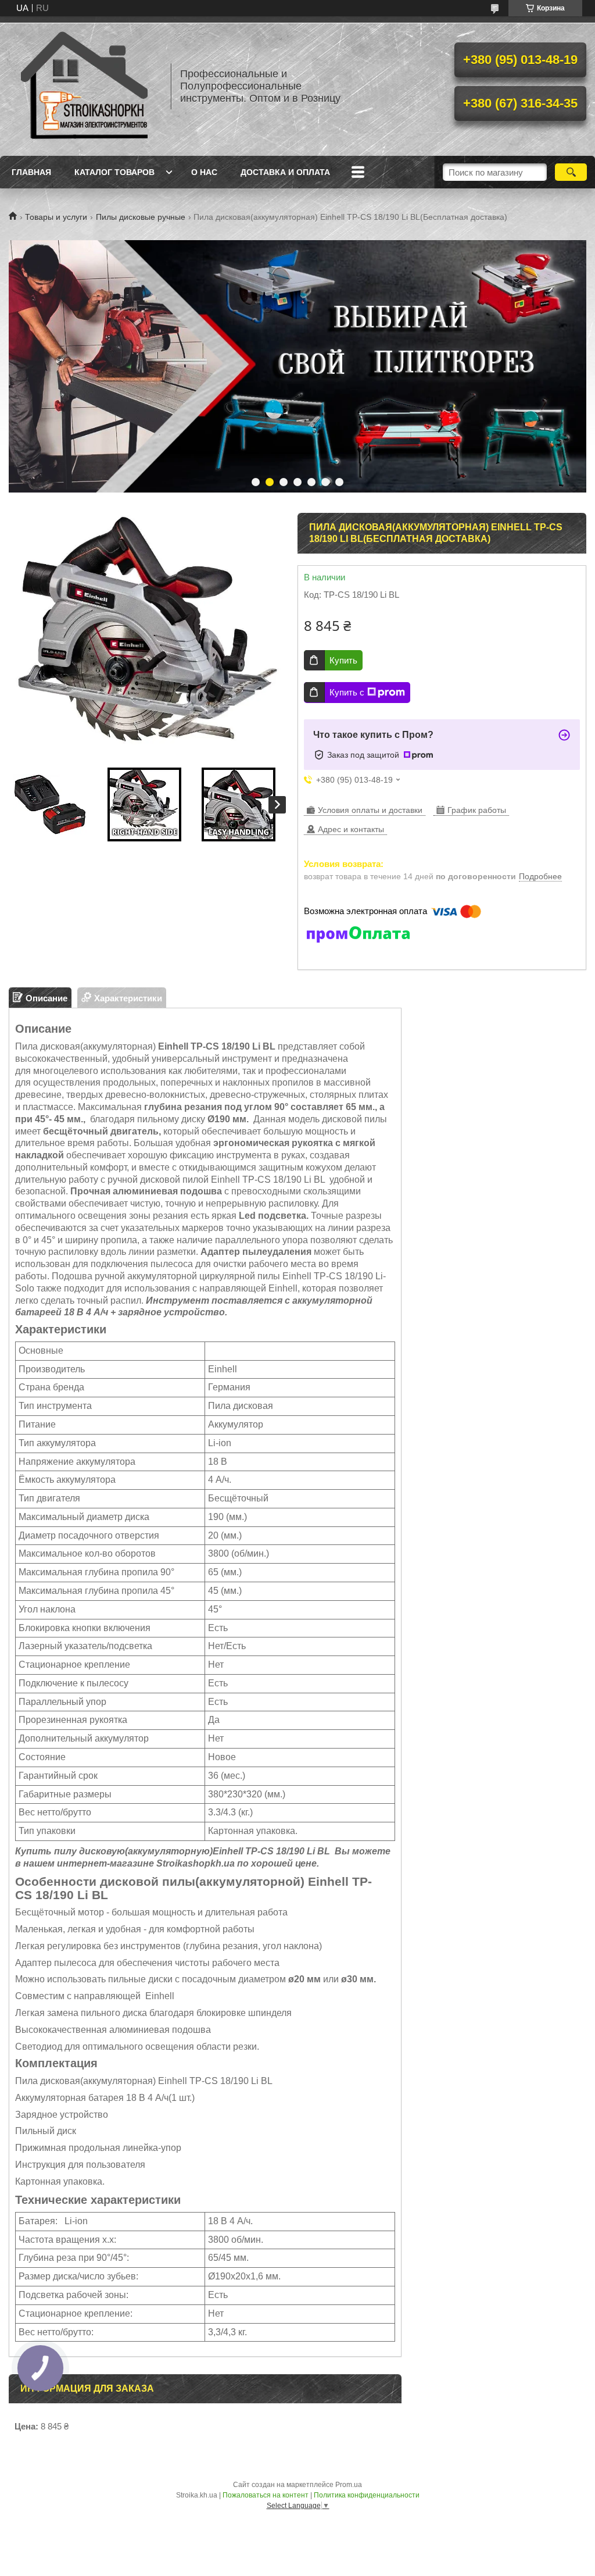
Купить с (347, 692)
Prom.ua (349, 2485)
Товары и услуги (56, 217)
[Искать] (571, 172)
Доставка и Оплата (285, 172)
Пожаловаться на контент (266, 2495)
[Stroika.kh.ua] (84, 86)
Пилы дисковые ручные (141, 217)
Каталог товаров (114, 172)
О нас (204, 172)
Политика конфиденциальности (367, 2495)
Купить (343, 660)
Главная (31, 172)
